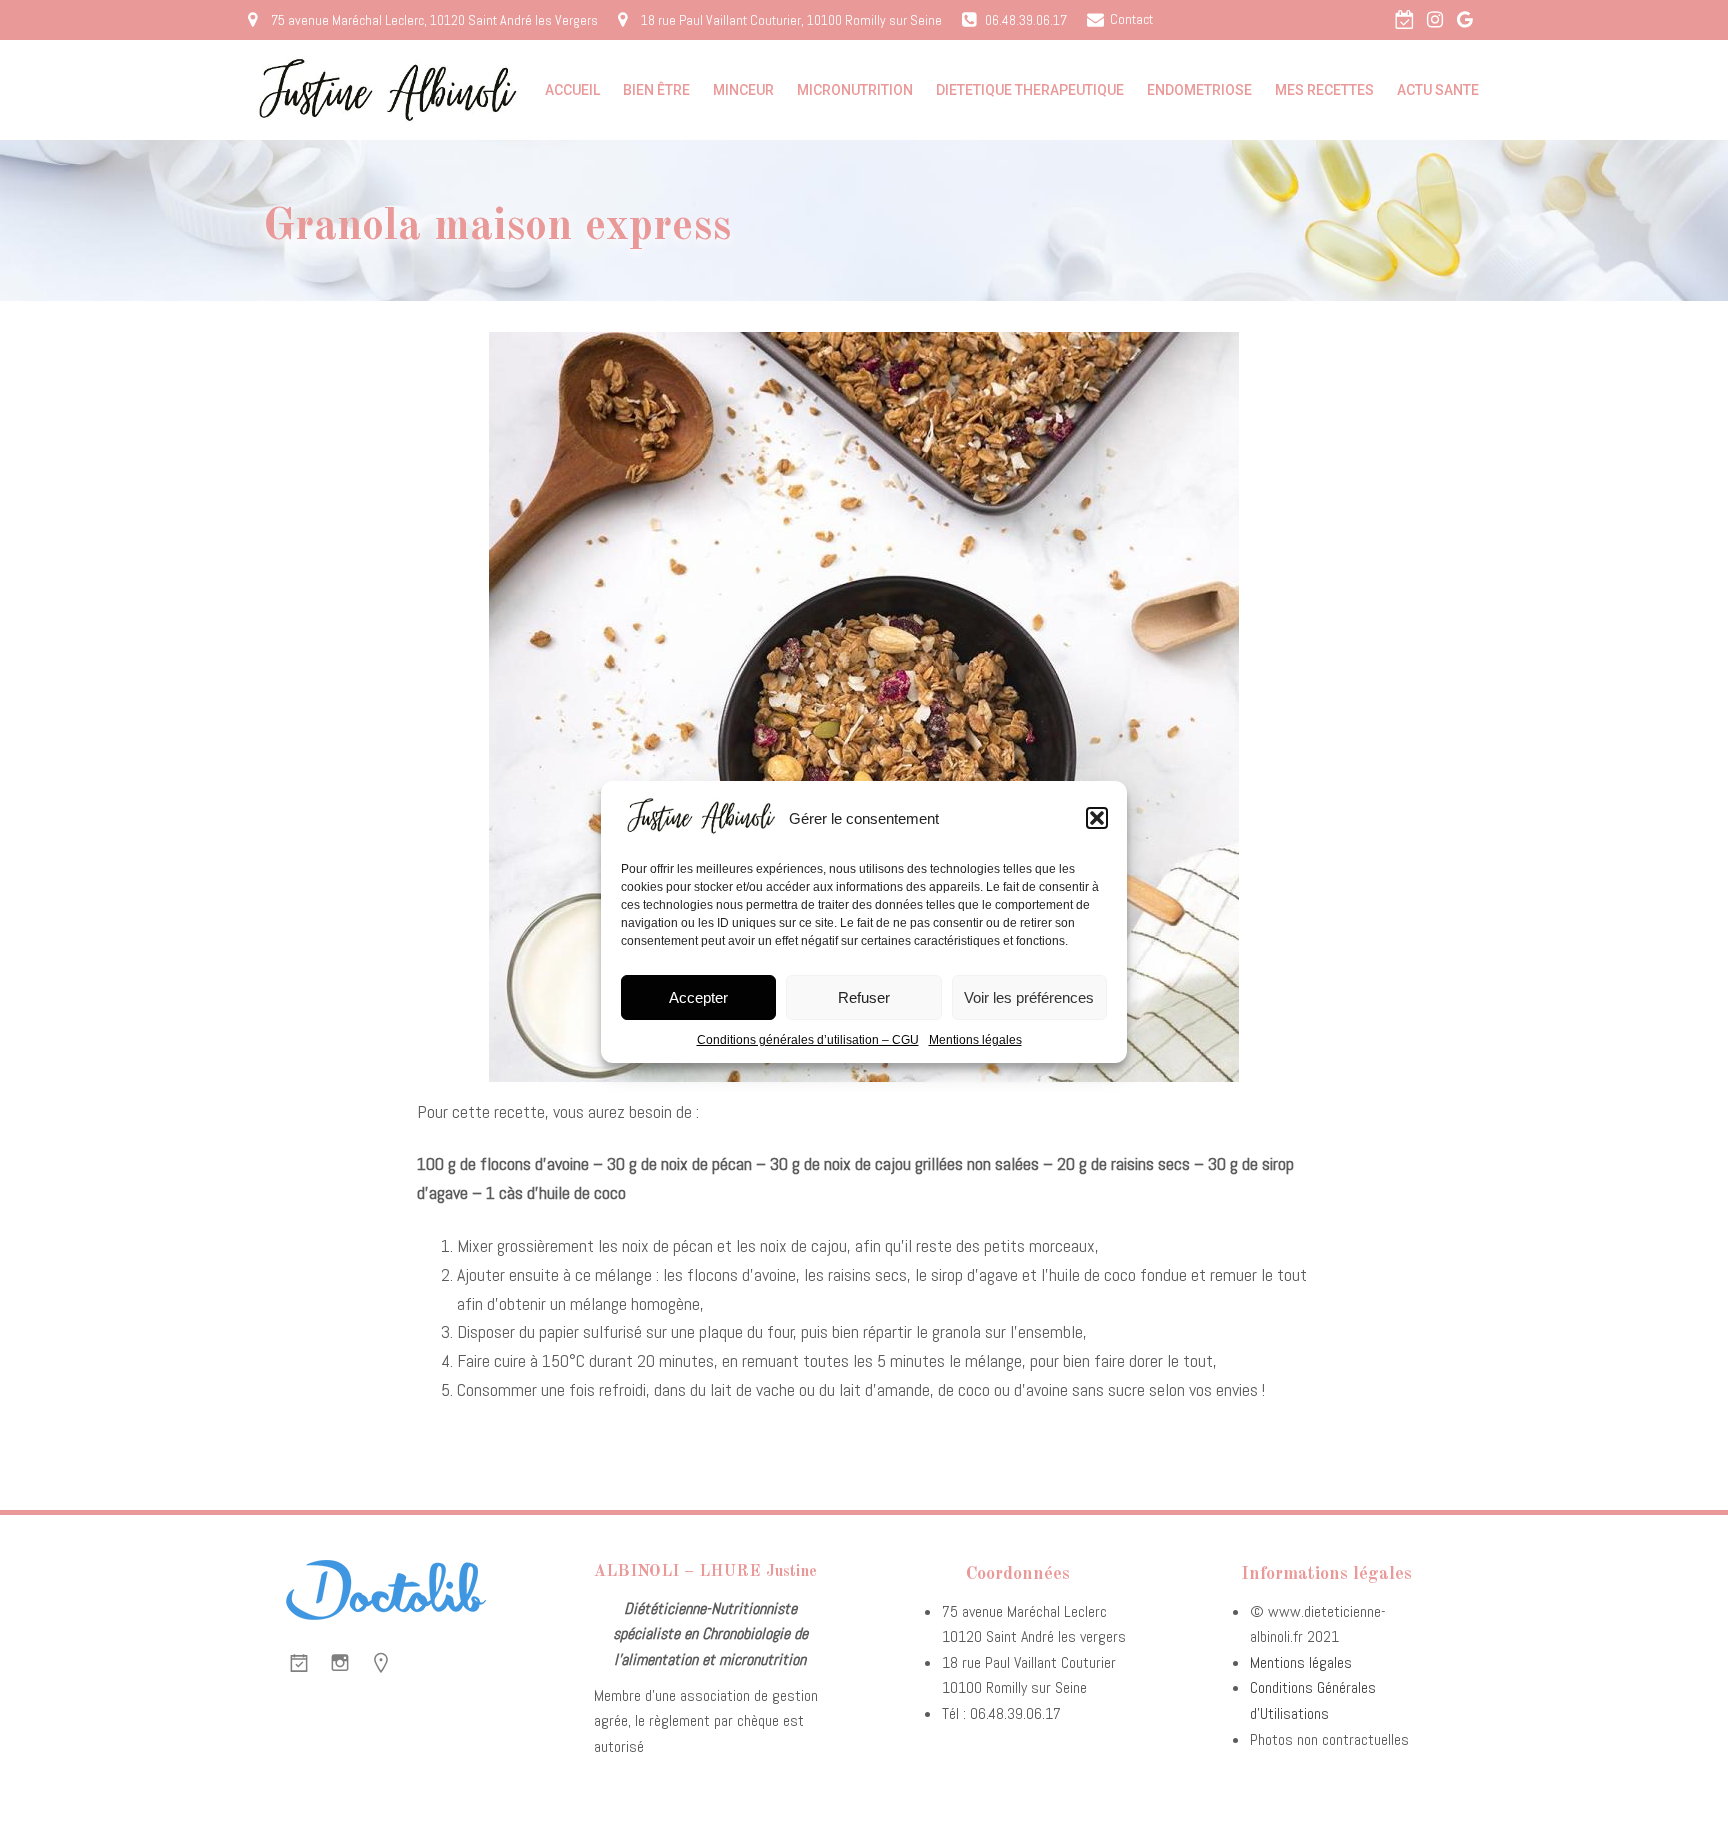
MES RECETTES (1324, 90)
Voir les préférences (1029, 997)
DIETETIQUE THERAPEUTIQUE (1030, 90)
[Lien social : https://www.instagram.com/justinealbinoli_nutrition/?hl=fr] (1435, 20)
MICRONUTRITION (855, 90)
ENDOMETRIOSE (1199, 90)
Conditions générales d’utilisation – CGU (808, 1040)
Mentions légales (975, 1040)
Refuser (864, 997)
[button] (1097, 818)
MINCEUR (743, 90)
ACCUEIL (572, 90)
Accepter (698, 997)
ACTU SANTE (1438, 90)
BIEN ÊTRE (656, 90)
